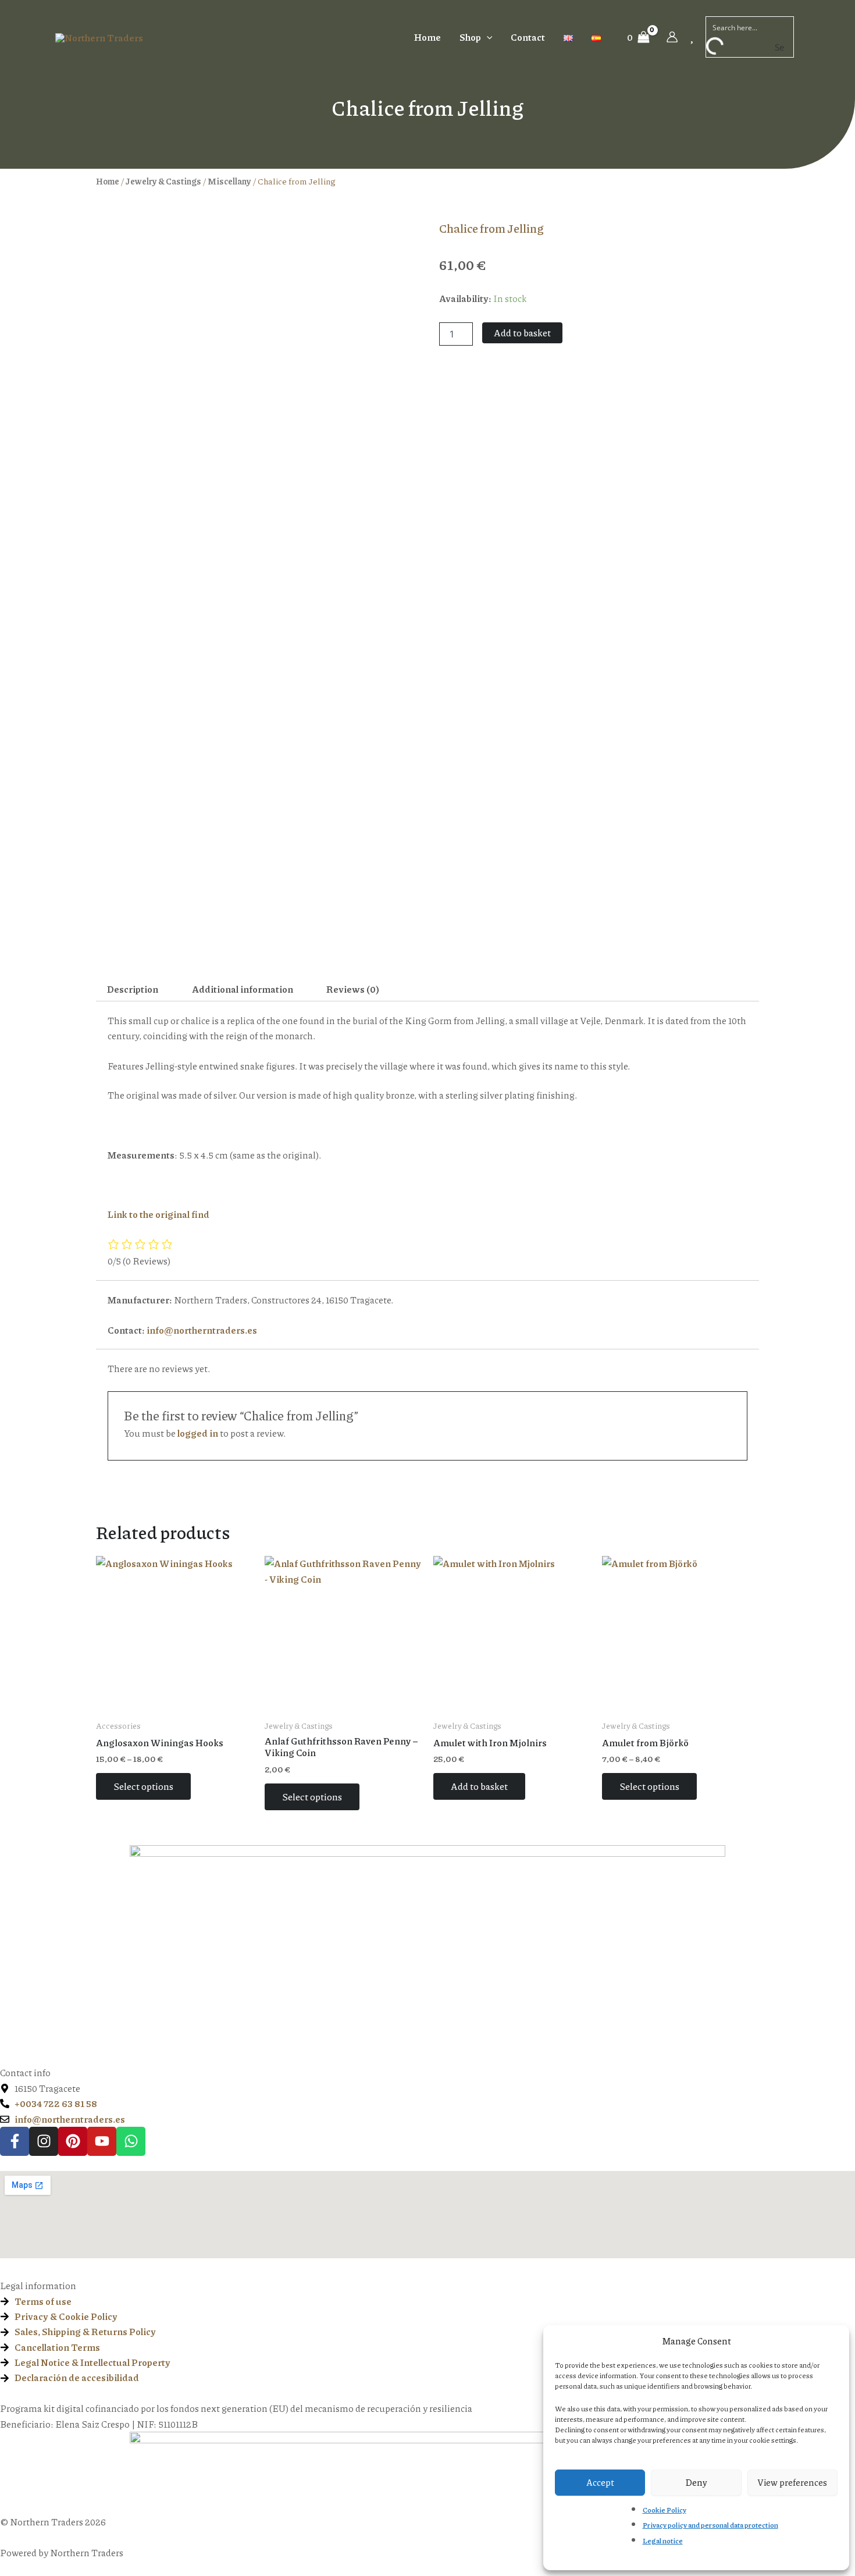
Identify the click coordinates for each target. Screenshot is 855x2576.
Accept (600, 2482)
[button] (487, 37)
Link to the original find (158, 1214)
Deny (696, 2482)
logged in (198, 1433)
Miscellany (229, 181)
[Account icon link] (672, 37)
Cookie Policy (665, 2510)
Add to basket (522, 333)
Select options (143, 1786)
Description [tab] (133, 989)
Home (108, 181)
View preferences (792, 2482)
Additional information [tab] (243, 989)
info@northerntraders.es (202, 1330)
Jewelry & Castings (163, 181)
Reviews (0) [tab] (353, 989)
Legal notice (663, 2541)
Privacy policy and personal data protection (710, 2525)
